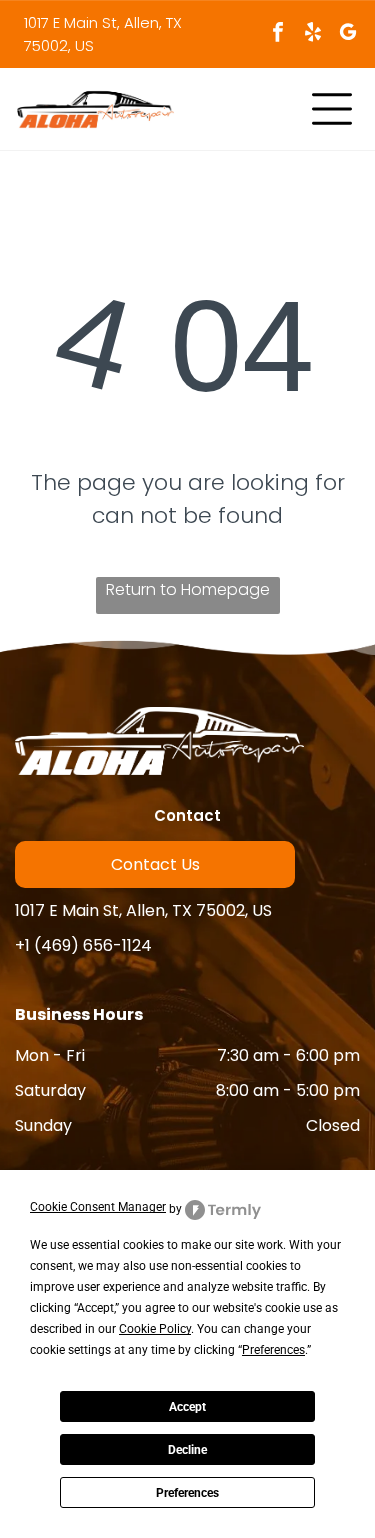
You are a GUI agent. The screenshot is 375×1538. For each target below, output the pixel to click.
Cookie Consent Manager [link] (98, 1207)
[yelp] (313, 34)
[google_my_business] (348, 34)
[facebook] (278, 34)
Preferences (187, 1493)
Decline (187, 1450)
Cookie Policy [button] (155, 1329)
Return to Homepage (188, 589)
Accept (187, 1407)
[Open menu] (332, 109)
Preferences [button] (273, 1350)
